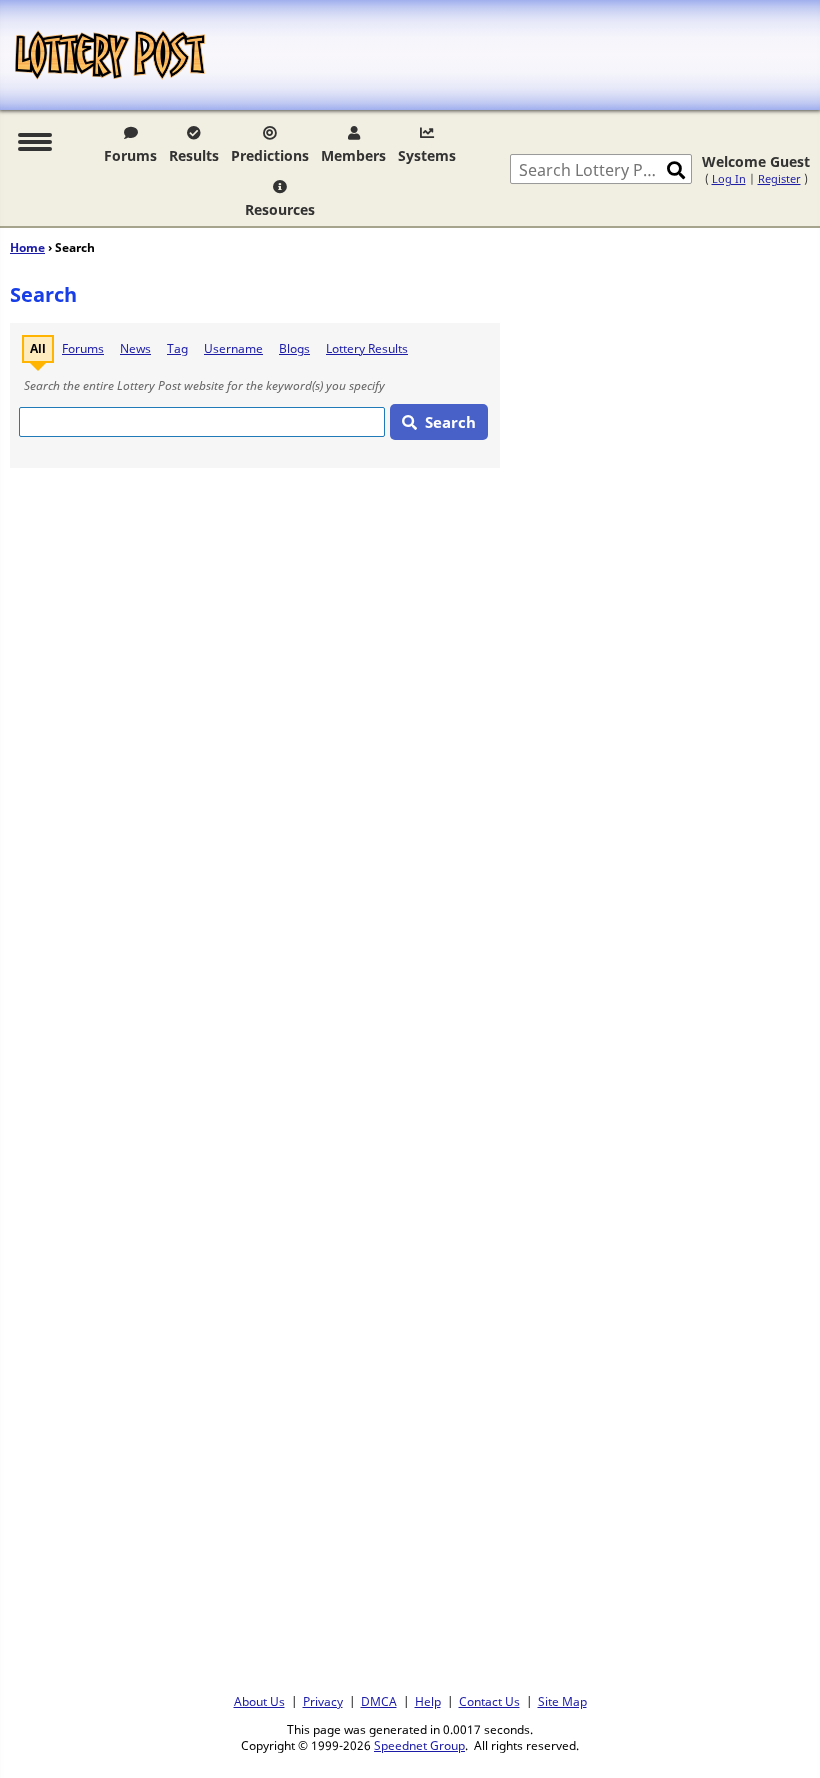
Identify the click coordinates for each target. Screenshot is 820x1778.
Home (27, 247)
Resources (280, 209)
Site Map (562, 1701)
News (135, 348)
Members (353, 155)
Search (450, 422)
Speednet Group (419, 1745)
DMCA (379, 1701)
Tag (177, 348)
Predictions (270, 155)
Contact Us (489, 1701)
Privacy (323, 1701)
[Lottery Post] (110, 55)
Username (233, 348)
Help (428, 1701)
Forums (130, 155)
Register (779, 178)
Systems (427, 155)
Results (194, 155)
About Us (259, 1701)
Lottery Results (367, 348)
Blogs (294, 348)
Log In (729, 178)
